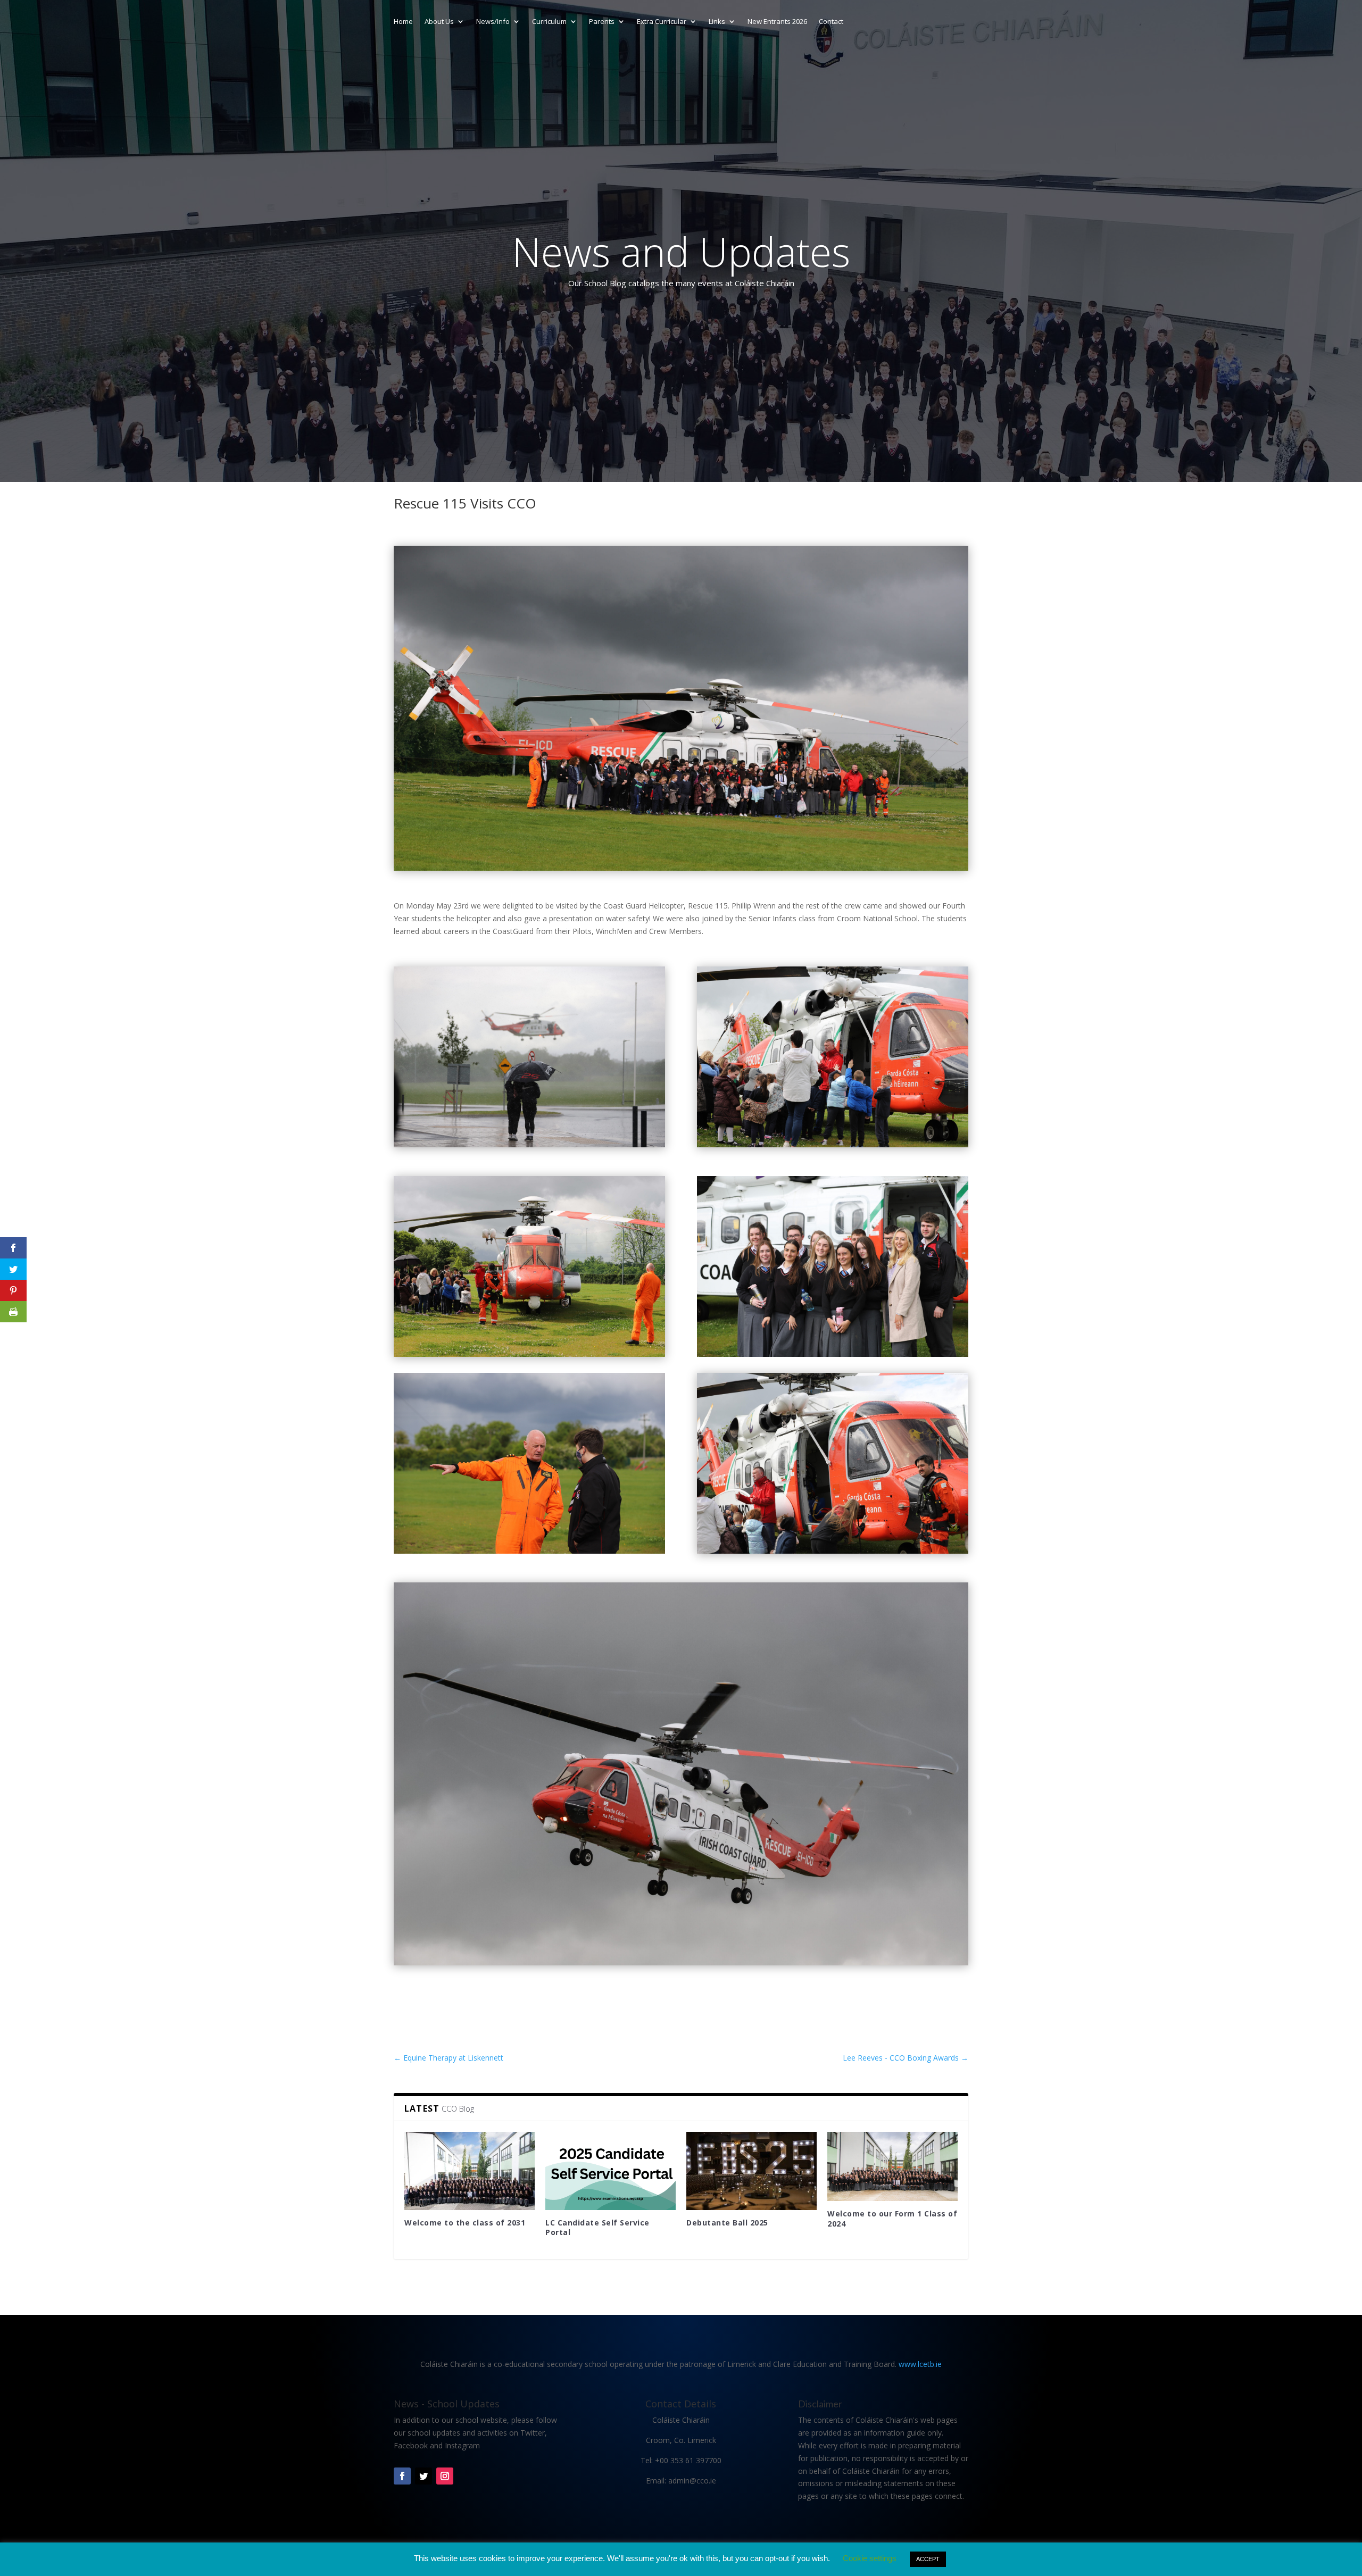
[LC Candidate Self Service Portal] (611, 2171)
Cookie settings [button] (870, 2558)
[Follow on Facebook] (402, 2476)
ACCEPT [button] (928, 2559)
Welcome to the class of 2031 (465, 2223)
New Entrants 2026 (777, 22)
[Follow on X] (423, 2476)
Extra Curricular (662, 22)
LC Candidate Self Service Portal (597, 2227)
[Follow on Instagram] (445, 2476)
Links (717, 22)
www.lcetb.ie (920, 2364)
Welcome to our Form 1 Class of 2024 (892, 2218)
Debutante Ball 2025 (727, 2223)
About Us (439, 22)
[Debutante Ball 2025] (751, 2171)
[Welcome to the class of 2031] (470, 2171)
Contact (831, 22)
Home (403, 22)
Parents (602, 22)
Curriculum (549, 22)
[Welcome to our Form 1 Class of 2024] (892, 2166)
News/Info (493, 22)
